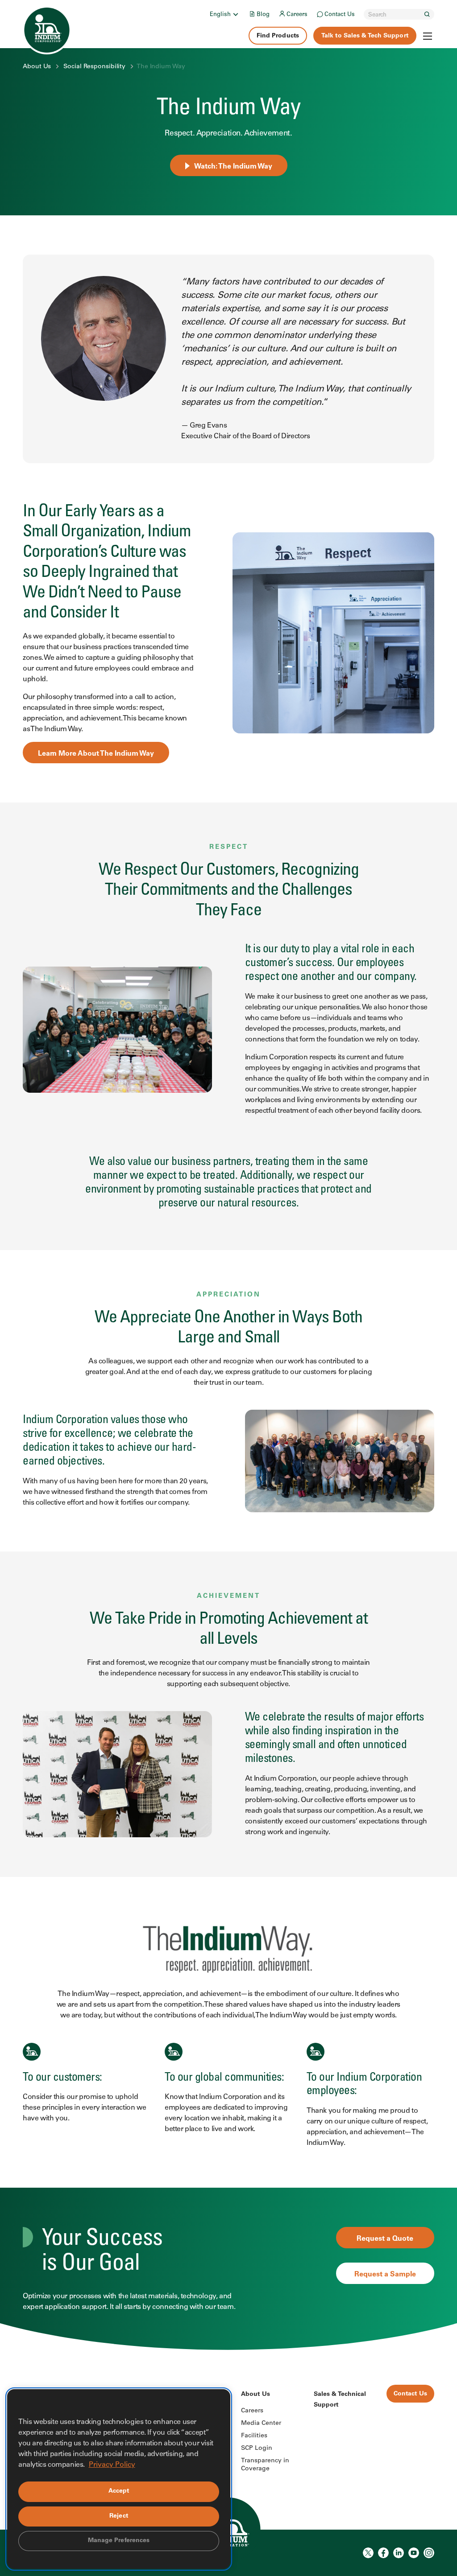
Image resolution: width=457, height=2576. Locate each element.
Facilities (254, 2436)
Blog (263, 15)
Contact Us (340, 15)
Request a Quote (385, 2239)
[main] (228, 1175)
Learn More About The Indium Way (96, 754)
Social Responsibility (94, 67)
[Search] (427, 14)
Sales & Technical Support (340, 2400)
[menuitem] (225, 14)
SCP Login (257, 2448)
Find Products (278, 36)
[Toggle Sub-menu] (235, 14)
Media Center (261, 2424)
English (220, 15)
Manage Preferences (119, 2541)
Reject (119, 2516)
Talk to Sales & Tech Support (365, 36)
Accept (119, 2491)
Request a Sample (385, 2275)
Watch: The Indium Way (233, 167)
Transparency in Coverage (265, 2465)
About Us (37, 67)
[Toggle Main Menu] (428, 36)
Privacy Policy (112, 2465)
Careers (297, 15)
